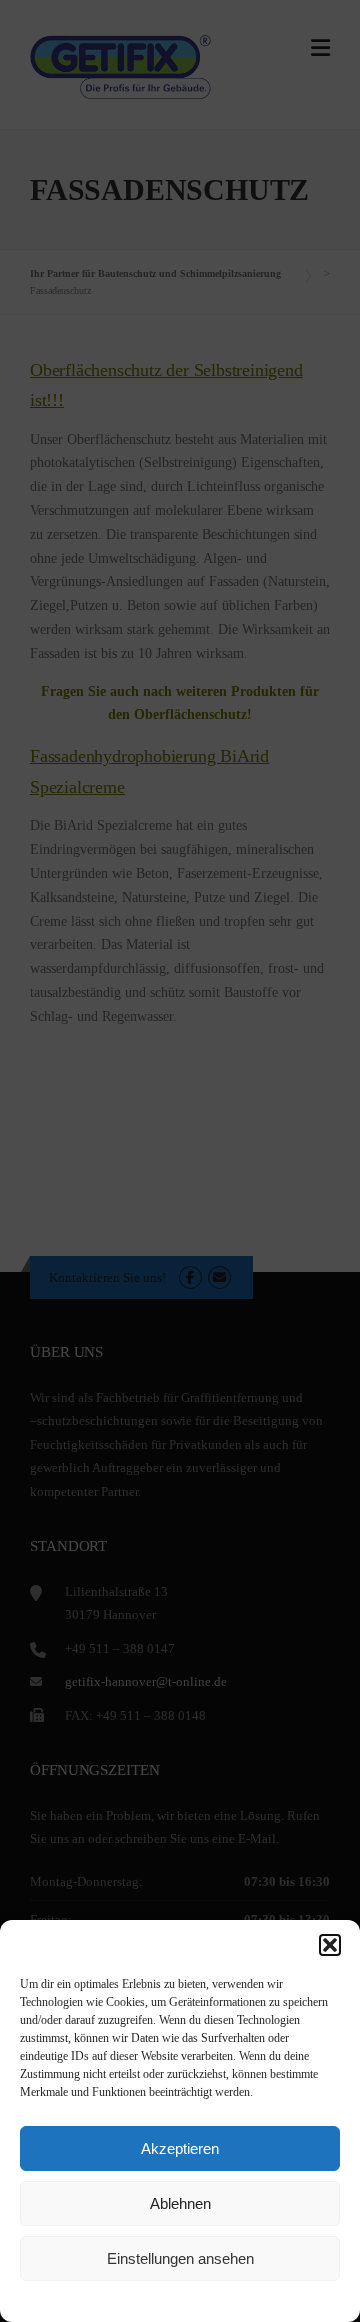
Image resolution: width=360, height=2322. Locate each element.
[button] (330, 1945)
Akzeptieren (180, 2148)
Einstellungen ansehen (180, 2258)
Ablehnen (180, 2203)
